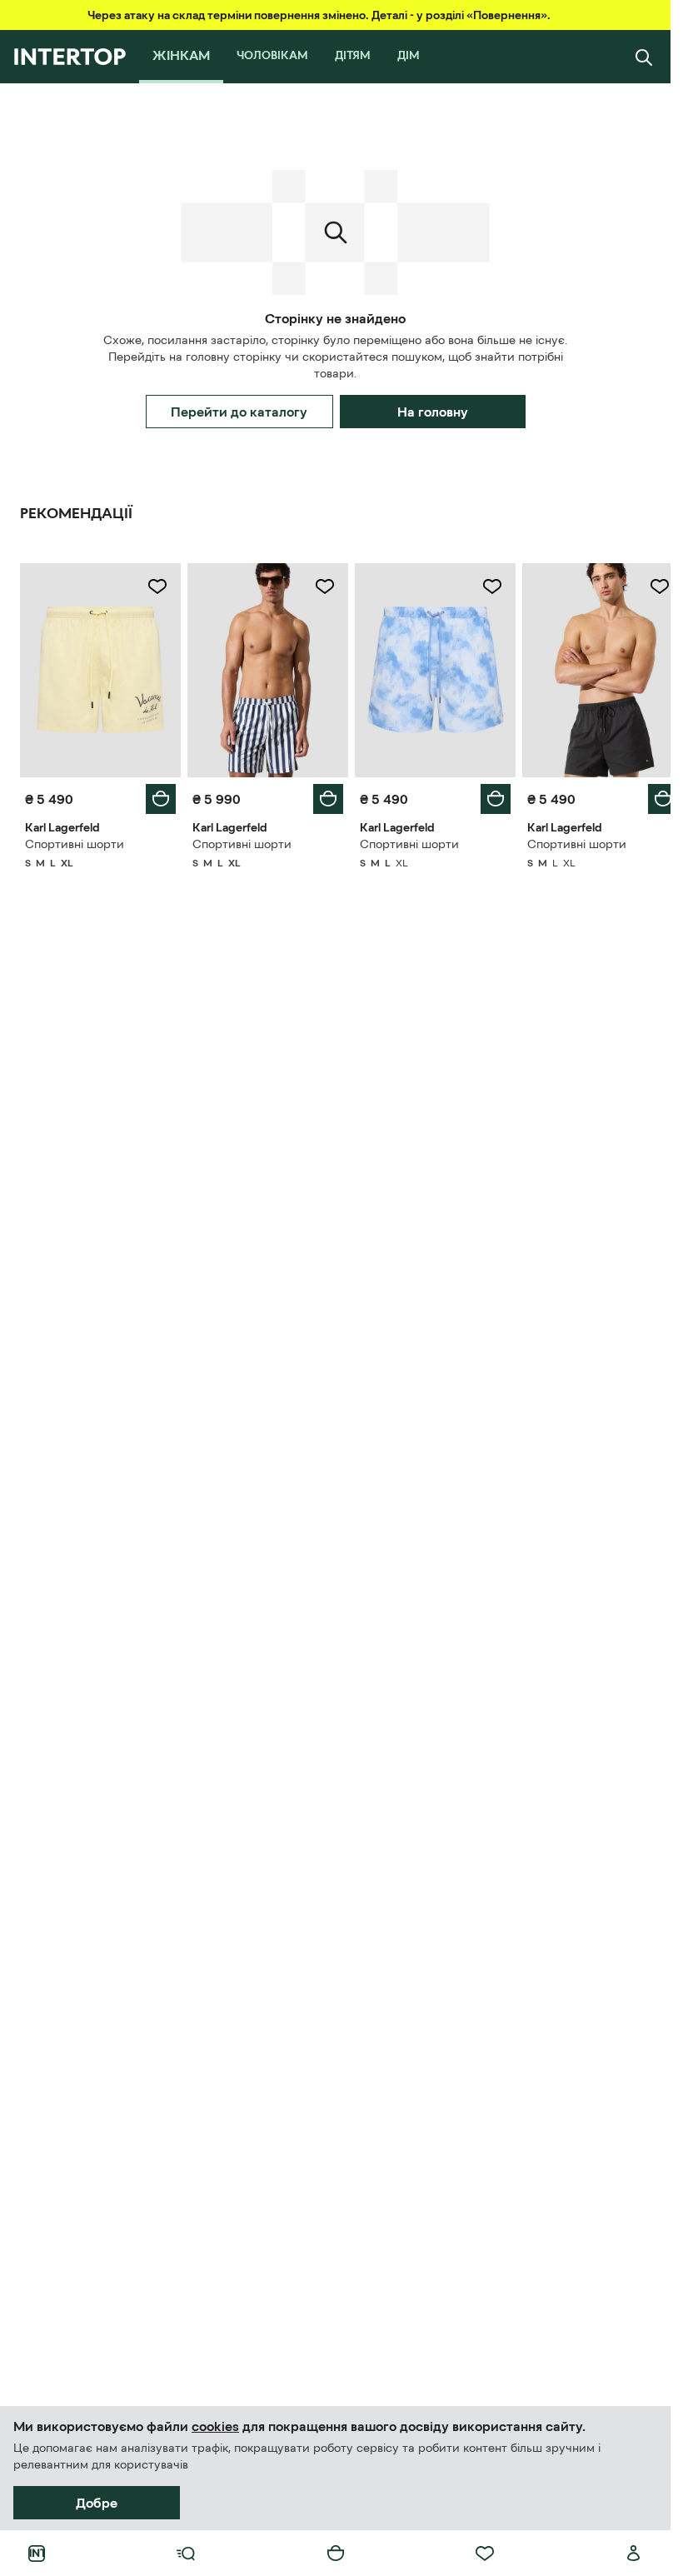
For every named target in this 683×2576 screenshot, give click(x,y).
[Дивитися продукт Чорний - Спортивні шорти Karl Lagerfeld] (592, 668)
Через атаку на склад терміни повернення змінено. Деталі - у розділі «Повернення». (319, 15)
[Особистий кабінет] (634, 2554)
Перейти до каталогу (239, 412)
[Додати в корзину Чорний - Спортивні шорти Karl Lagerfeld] (651, 795)
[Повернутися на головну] (70, 57)
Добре (97, 2503)
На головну (433, 412)
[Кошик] (336, 2554)
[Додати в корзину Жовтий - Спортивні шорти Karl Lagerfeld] (157, 795)
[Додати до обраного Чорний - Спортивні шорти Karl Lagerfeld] (647, 587)
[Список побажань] (485, 2554)
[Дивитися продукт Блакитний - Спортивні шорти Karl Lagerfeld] (428, 668)
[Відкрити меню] (186, 2554)
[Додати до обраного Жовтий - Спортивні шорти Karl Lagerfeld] (154, 587)
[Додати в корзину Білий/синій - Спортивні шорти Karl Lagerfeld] (322, 795)
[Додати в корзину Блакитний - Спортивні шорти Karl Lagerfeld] (486, 795)
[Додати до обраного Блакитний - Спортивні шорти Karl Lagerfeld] (483, 587)
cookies (215, 2426)
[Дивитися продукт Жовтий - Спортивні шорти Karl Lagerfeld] (99, 668)
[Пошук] (644, 57)
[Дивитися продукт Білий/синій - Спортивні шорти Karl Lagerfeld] (263, 668)
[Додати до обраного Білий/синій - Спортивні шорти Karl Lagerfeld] (319, 587)
